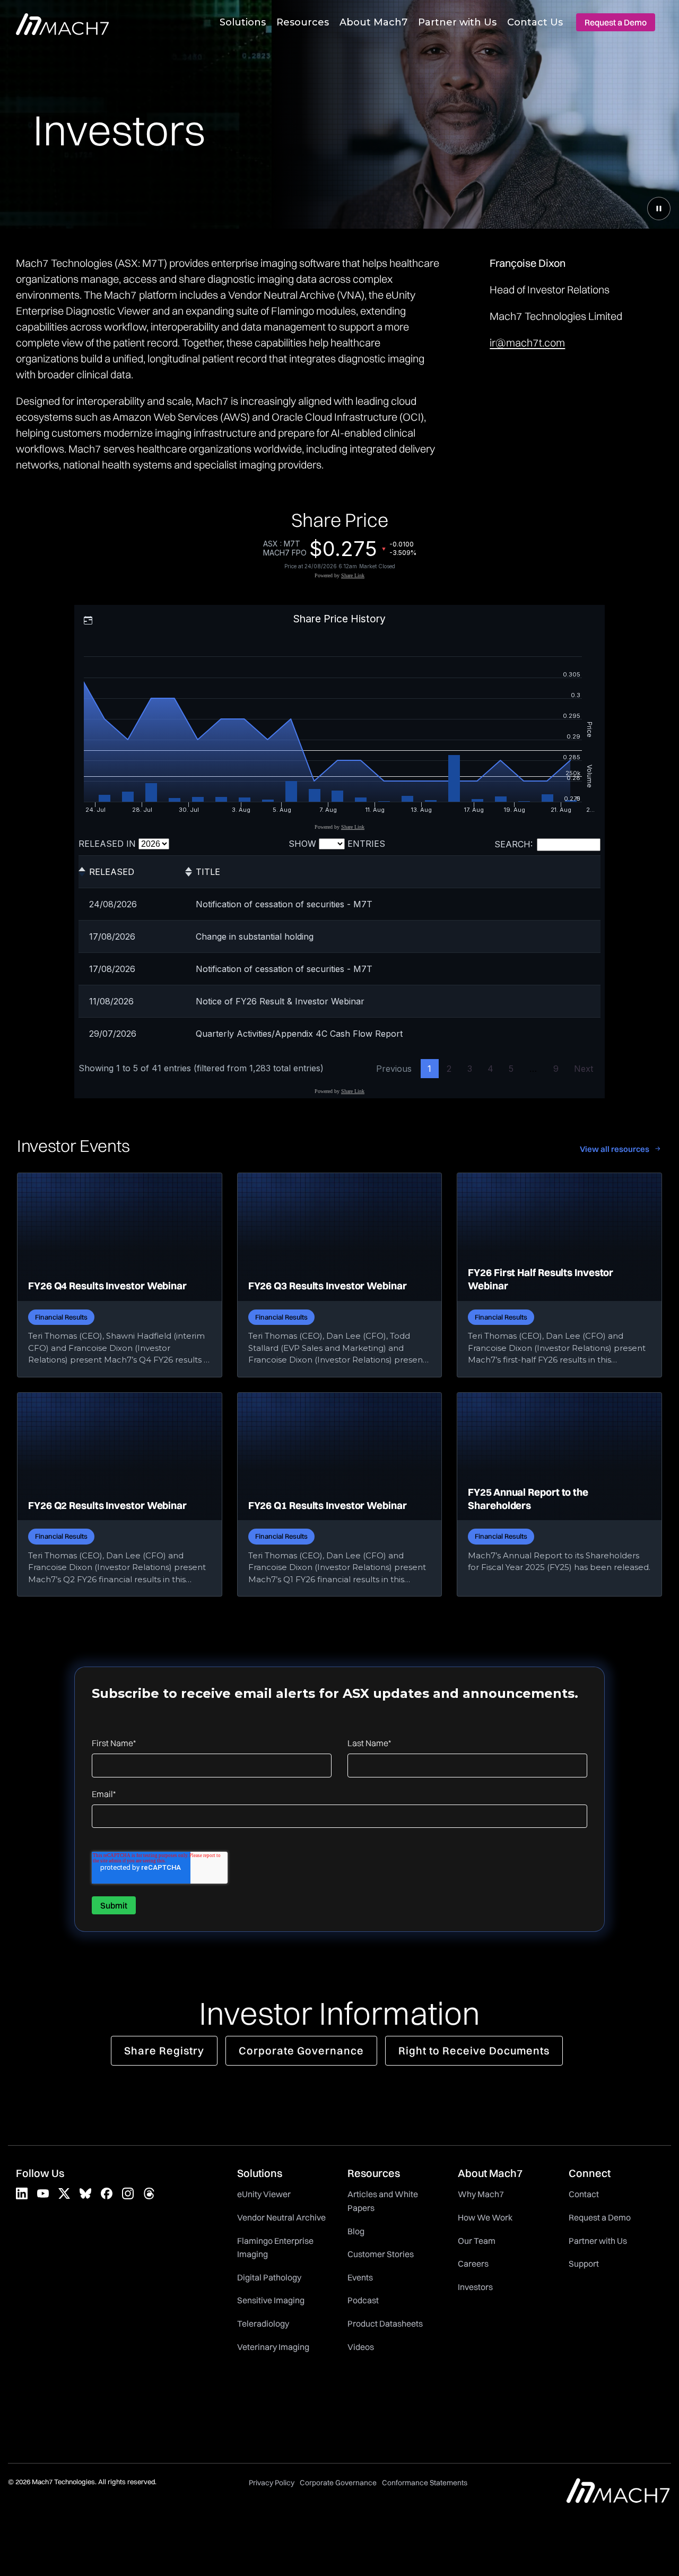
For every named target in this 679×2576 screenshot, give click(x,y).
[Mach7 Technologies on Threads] (149, 2193)
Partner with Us (457, 22)
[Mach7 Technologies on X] (64, 2193)
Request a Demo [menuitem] (600, 2217)
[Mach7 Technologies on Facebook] (107, 2193)
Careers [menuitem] (473, 2263)
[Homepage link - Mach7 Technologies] (618, 2498)
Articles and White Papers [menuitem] (384, 2201)
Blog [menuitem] (356, 2231)
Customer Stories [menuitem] (381, 2254)
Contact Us (535, 22)
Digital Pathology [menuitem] (269, 2277)
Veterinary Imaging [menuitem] (273, 2347)
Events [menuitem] (360, 2277)
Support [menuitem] (584, 2263)
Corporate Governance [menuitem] (338, 2483)
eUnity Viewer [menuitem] (264, 2194)
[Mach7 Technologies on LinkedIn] (22, 2193)
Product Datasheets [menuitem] (385, 2323)
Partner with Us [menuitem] (598, 2241)
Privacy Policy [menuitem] (272, 2483)
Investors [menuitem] (475, 2287)
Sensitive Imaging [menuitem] (271, 2300)
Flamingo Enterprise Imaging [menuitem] (276, 2248)
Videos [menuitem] (361, 2347)
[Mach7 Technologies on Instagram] (128, 2193)
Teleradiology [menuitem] (263, 2323)
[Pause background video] (659, 209)
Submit (114, 1905)
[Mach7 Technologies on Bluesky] (85, 2193)
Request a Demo (616, 22)
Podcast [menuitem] (363, 2300)
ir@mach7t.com (527, 342)
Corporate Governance (301, 2050)
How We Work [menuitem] (485, 2217)
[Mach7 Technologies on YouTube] (43, 2193)
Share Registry (164, 2050)
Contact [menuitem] (584, 2194)
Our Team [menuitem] (477, 2241)
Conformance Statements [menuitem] (425, 2483)
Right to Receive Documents (474, 2050)
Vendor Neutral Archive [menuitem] (281, 2217)
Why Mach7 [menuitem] (481, 2194)
